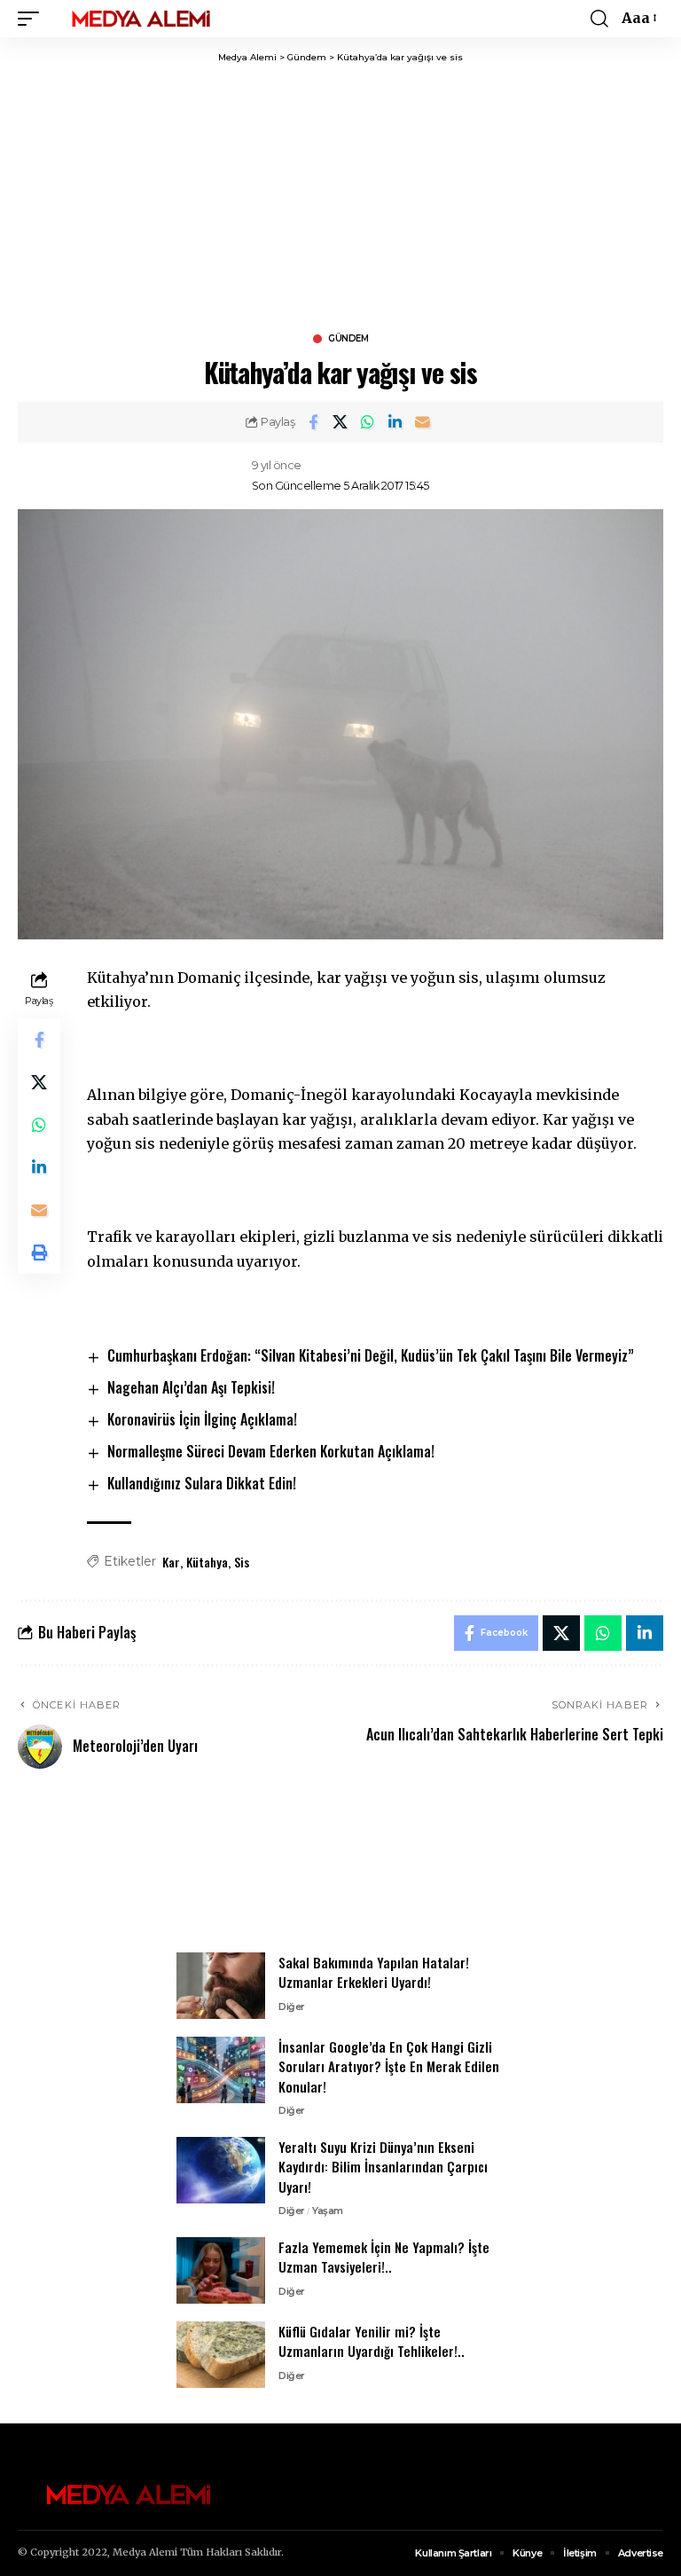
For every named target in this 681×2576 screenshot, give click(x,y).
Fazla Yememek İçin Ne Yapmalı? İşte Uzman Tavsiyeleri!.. (384, 2257)
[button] (33, 19)
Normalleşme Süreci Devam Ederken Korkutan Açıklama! (271, 1451)
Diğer (292, 2007)
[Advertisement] (340, 197)
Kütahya (207, 1562)
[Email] (423, 422)
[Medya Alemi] (141, 19)
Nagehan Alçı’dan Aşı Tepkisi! (191, 1387)
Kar (171, 1562)
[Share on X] (340, 422)
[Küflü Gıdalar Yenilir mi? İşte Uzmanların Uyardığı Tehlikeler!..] (221, 2355)
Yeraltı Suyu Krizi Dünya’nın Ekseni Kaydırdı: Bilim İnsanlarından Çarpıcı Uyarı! (383, 2167)
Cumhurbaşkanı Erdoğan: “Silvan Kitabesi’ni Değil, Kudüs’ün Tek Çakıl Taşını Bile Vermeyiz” (371, 1355)
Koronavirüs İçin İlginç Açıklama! (202, 1419)
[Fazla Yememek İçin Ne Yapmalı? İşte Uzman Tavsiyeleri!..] (221, 2270)
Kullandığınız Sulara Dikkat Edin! (202, 1483)
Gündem (348, 339)
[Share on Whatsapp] (368, 422)
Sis (242, 1562)
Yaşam (328, 2211)
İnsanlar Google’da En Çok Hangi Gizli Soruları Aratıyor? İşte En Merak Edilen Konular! (389, 2066)
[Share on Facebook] (313, 422)
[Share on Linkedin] (395, 422)
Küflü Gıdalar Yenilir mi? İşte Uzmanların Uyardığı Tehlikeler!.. (372, 2341)
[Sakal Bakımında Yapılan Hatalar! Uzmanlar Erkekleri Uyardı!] (221, 1986)
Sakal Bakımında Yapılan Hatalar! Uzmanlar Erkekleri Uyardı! (374, 1972)
